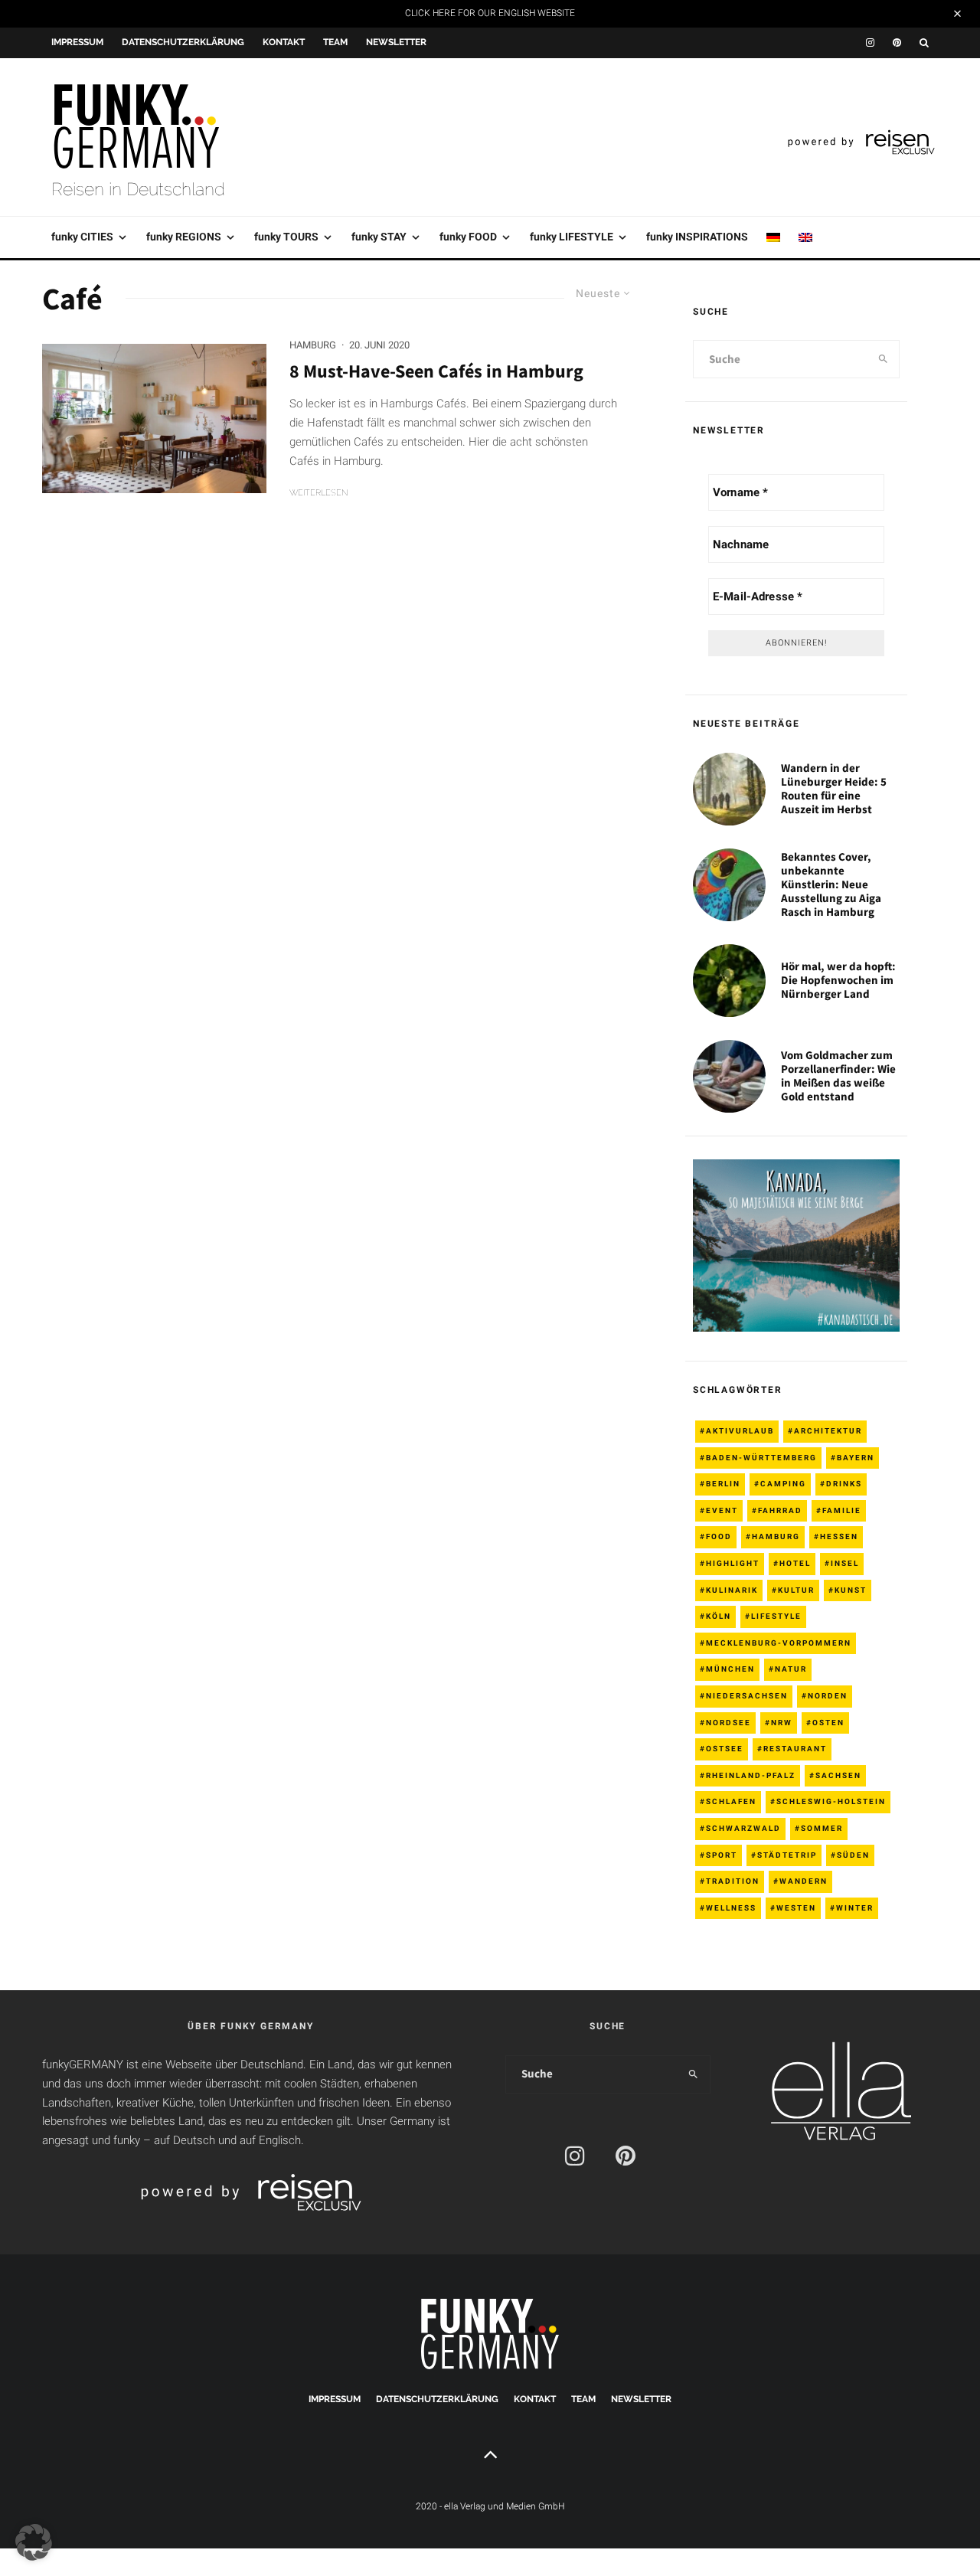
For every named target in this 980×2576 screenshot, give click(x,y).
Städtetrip (787, 1855)
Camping (783, 1484)
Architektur (828, 1431)
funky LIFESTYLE (572, 237)
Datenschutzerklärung (183, 42)
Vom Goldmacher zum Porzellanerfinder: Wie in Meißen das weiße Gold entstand (838, 1076)
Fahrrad (780, 1510)
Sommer (822, 1828)
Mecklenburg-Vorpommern (779, 1643)
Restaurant (795, 1749)
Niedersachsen (747, 1696)
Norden (828, 1696)
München (730, 1669)
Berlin (723, 1484)
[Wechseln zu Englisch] (805, 237)
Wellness (731, 1908)
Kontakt (284, 42)
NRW (782, 1723)
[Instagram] (870, 42)
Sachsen (838, 1775)
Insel (845, 1563)
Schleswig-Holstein (831, 1801)
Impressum (77, 42)
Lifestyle (776, 1616)
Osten (828, 1723)
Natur (791, 1669)
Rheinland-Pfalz (751, 1775)
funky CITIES (82, 237)
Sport (722, 1855)
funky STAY (379, 237)
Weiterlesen (319, 493)
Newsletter (396, 42)
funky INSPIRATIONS (697, 237)
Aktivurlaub (740, 1431)
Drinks (844, 1484)
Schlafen (731, 1801)
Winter (855, 1908)
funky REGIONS (184, 237)
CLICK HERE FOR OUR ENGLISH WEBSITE (490, 13)
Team (335, 42)
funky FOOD (468, 237)
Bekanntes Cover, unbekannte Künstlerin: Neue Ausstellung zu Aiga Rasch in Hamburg (831, 884)
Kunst (851, 1590)
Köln (719, 1616)
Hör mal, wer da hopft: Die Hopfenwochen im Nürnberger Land (838, 980)
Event (722, 1510)
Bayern (856, 1458)
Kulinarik (732, 1590)
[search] (883, 359)
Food (719, 1536)
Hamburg (313, 345)
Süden (853, 1855)
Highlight (733, 1563)
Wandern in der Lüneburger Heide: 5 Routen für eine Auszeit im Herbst (834, 789)
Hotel (795, 1563)
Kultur (796, 1590)
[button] (34, 2542)
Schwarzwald (743, 1828)
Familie (842, 1510)
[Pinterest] (897, 42)
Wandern (804, 1881)
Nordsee (728, 1723)
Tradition (733, 1881)
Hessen (839, 1536)
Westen (796, 1908)
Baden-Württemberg (761, 1458)
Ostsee (725, 1749)
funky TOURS (286, 237)
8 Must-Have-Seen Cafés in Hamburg (436, 372)
